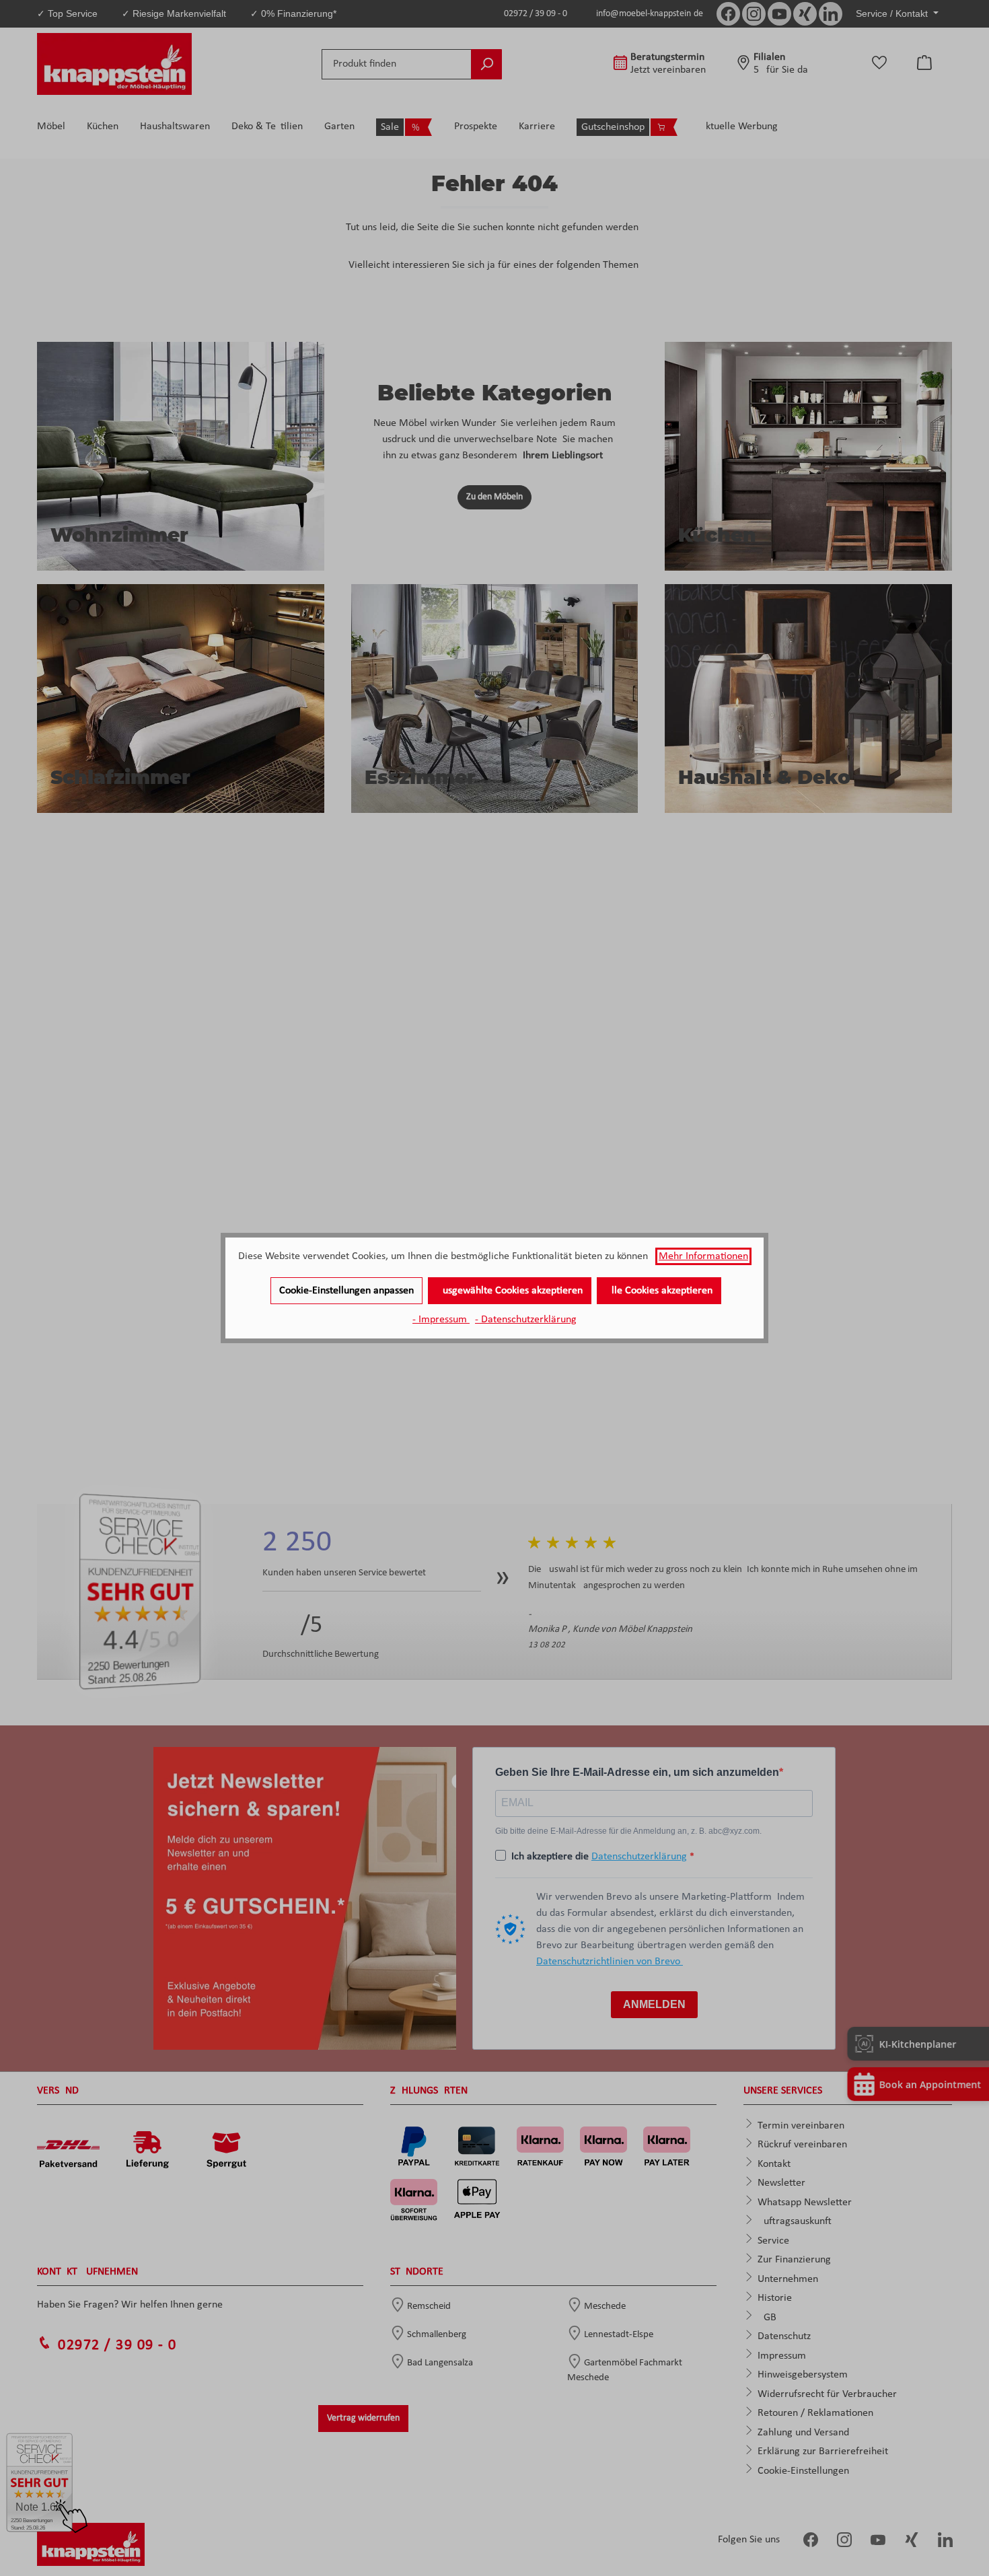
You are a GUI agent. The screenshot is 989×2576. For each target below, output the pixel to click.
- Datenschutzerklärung (526, 1320)
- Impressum (441, 1320)
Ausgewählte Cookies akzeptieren (510, 1291)
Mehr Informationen (703, 1256)
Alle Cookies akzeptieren (659, 1291)
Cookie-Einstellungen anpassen (346, 1291)
